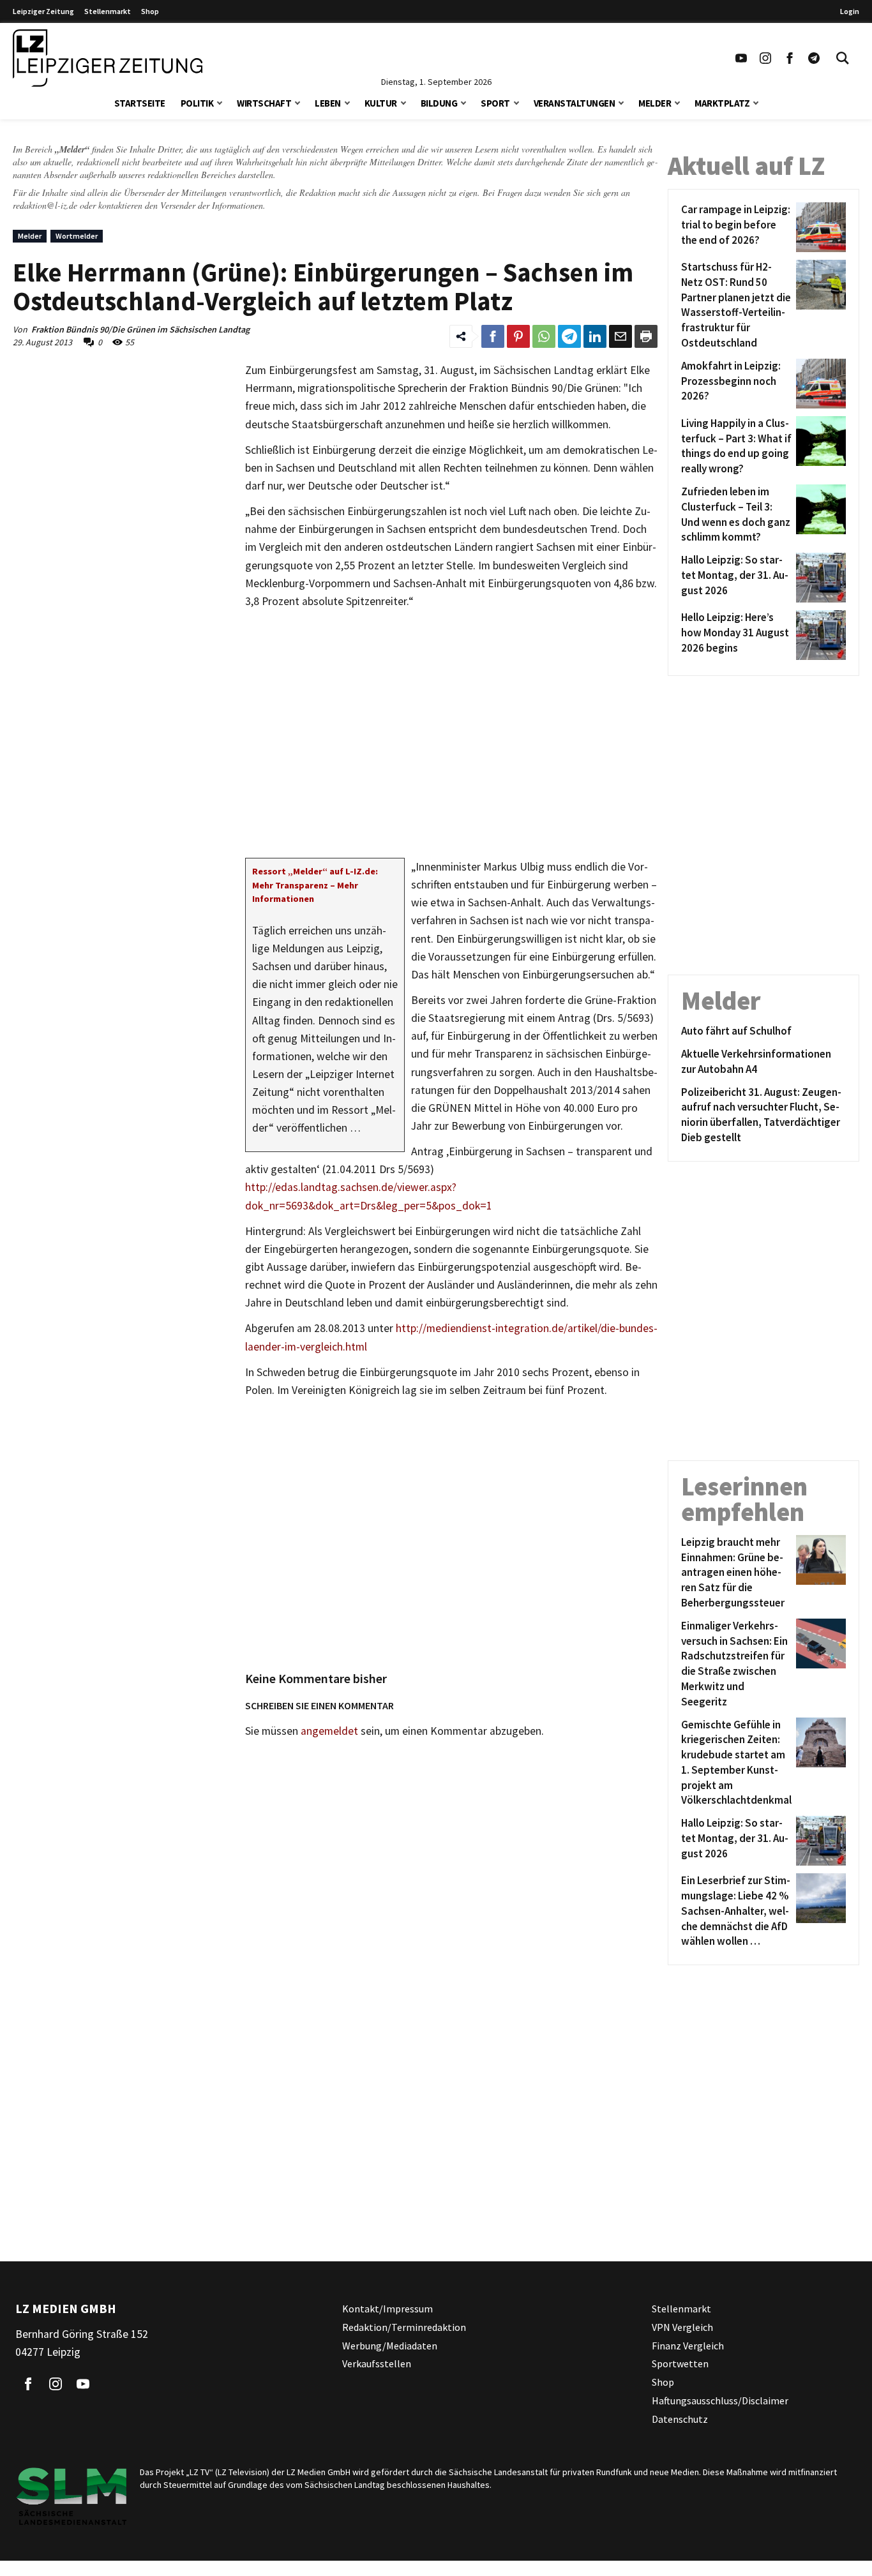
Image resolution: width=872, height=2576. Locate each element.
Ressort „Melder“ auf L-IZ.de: (315, 871)
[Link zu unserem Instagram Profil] (765, 58)
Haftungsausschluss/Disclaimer (720, 2400)
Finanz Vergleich (688, 2346)
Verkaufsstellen (377, 2364)
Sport (495, 103)
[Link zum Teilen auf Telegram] (569, 336)
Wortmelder (77, 236)
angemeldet (329, 1731)
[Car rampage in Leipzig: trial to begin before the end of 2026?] (819, 227)
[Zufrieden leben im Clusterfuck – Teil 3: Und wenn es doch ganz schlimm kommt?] (819, 515)
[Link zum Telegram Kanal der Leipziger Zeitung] (814, 58)
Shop (150, 11)
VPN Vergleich (682, 2327)
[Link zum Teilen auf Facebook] (493, 336)
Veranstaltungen (575, 103)
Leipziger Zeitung (43, 11)
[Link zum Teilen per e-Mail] (620, 336)
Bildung (439, 103)
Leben (328, 103)
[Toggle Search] (843, 58)
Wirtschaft (264, 103)
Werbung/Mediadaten (390, 2346)
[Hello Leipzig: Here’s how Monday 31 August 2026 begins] (819, 635)
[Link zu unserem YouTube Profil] (741, 58)
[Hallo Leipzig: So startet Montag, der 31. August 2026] (819, 578)
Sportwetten (680, 2364)
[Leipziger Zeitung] (108, 58)
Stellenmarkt (108, 11)
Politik (197, 103)
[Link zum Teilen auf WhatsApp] (544, 336)
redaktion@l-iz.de (45, 205)
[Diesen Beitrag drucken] (646, 336)
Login (850, 11)
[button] (220, 102)
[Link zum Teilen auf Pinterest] (518, 336)
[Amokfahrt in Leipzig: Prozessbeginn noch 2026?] (819, 384)
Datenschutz (680, 2419)
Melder (655, 103)
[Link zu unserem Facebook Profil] (790, 58)
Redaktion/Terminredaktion (404, 2327)
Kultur (381, 103)
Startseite (140, 103)
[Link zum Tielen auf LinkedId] (595, 336)
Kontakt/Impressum (387, 2309)
